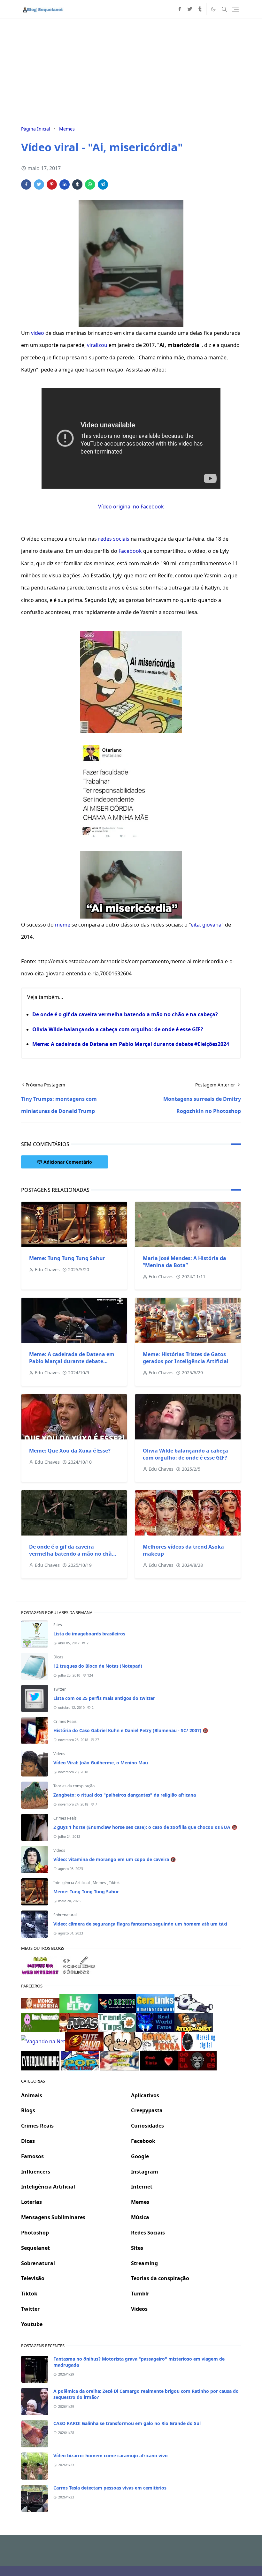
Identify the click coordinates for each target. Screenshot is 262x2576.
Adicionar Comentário (68, 1162)
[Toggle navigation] (235, 9)
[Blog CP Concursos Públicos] (80, 1965)
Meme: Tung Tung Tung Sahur (67, 1258)
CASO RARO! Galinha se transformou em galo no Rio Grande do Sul (127, 2423)
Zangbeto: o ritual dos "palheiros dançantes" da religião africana (125, 1795)
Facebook (130, 551)
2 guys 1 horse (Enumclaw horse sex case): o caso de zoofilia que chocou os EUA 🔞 (145, 1827)
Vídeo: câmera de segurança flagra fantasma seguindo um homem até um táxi (140, 1924)
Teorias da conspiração (74, 1786)
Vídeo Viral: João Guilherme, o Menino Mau (101, 1763)
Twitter (60, 1689)
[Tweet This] (39, 184)
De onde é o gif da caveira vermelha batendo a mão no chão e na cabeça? (125, 1014)
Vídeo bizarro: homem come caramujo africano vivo (111, 2456)
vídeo (38, 333)
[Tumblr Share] (77, 184)
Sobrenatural (65, 1915)
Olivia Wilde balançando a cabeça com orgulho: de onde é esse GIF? (118, 1029)
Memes (100, 1883)
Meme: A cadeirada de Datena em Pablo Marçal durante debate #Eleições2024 (131, 1044)
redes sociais (114, 539)
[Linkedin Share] (65, 184)
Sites (58, 1625)
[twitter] (190, 9)
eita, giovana (206, 925)
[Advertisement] (131, 71)
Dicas (58, 1657)
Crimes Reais (65, 1721)
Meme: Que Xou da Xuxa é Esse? (70, 1451)
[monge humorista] (40, 2003)
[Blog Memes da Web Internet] (40, 1965)
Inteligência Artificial (72, 1883)
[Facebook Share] (26, 184)
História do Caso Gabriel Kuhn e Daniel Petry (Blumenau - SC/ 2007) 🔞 (131, 1730)
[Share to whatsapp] (90, 184)
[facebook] (180, 9)
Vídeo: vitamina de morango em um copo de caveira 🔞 (115, 1859)
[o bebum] (117, 2003)
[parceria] (79, 2003)
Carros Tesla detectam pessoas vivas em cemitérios (110, 2488)
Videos (59, 1754)
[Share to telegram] (103, 184)
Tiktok (114, 1883)
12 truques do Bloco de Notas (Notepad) (98, 1666)
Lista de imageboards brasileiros (89, 1634)
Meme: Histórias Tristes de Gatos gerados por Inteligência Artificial (186, 1358)
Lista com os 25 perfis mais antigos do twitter (104, 1698)
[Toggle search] (224, 9)
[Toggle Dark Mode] (213, 9)
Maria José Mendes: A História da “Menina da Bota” (185, 1262)
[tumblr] (200, 9)
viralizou (97, 345)
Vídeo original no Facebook (131, 507)
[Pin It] (52, 184)
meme (63, 925)
